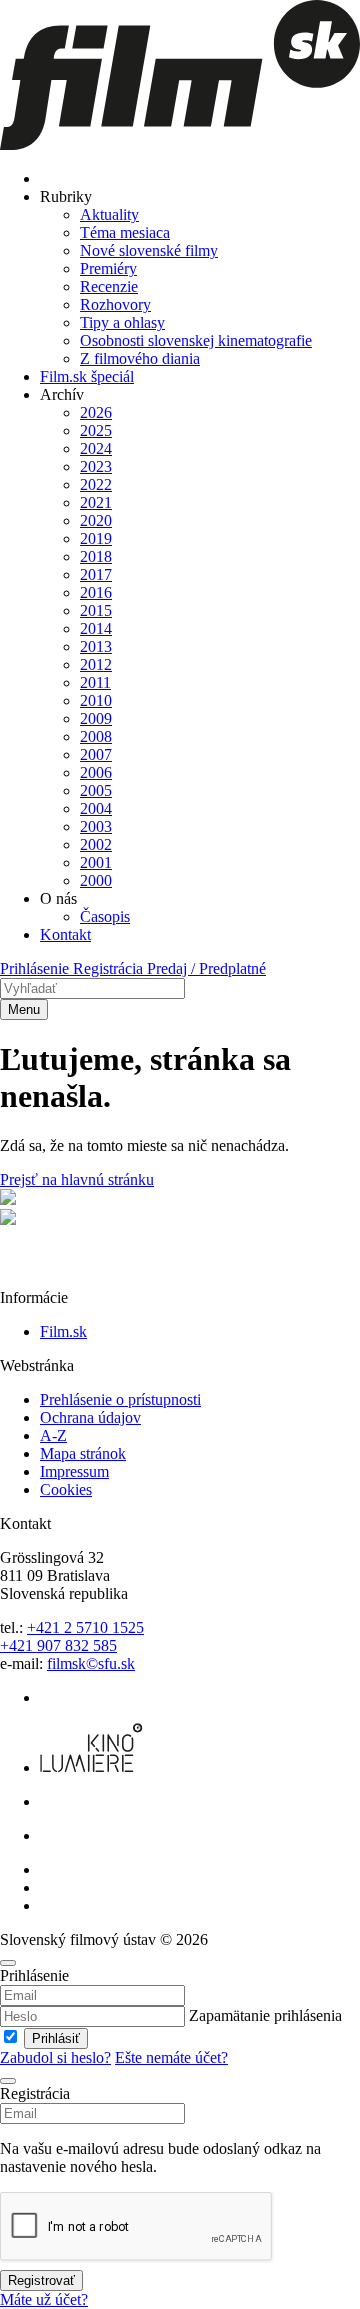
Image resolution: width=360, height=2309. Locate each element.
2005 (96, 790)
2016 (96, 592)
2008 (96, 736)
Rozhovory (115, 304)
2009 (96, 718)
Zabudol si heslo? (55, 2057)
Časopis (105, 916)
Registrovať (41, 2280)
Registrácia (110, 968)
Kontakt (65, 934)
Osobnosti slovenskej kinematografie (196, 340)
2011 (95, 682)
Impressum (74, 1471)
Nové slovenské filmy (149, 250)
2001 (96, 862)
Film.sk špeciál (87, 376)
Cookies (66, 1489)
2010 (96, 700)
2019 (96, 538)
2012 (96, 664)
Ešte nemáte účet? (171, 2057)
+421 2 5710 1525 (85, 1627)
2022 (96, 484)
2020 (96, 520)
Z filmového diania (140, 358)
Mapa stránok (83, 1453)
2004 (96, 808)
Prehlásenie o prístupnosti (120, 1399)
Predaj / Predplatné (206, 968)
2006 (96, 772)
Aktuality (109, 214)
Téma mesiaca (125, 232)
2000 (96, 880)
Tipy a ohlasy (122, 322)
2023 (96, 466)
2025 (96, 430)
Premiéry (108, 268)
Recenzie (109, 286)
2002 (96, 844)
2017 (96, 574)
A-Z (53, 1435)
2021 (96, 502)
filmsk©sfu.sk (91, 1663)
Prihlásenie (36, 968)
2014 (96, 628)
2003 (96, 826)
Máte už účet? (44, 2299)
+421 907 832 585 (58, 1645)
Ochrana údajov (90, 1417)
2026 (96, 412)
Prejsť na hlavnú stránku (77, 1179)
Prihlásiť (56, 2038)
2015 (96, 610)
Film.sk (63, 1331)
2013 (96, 646)
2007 (96, 754)
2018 (96, 556)
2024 (96, 448)
